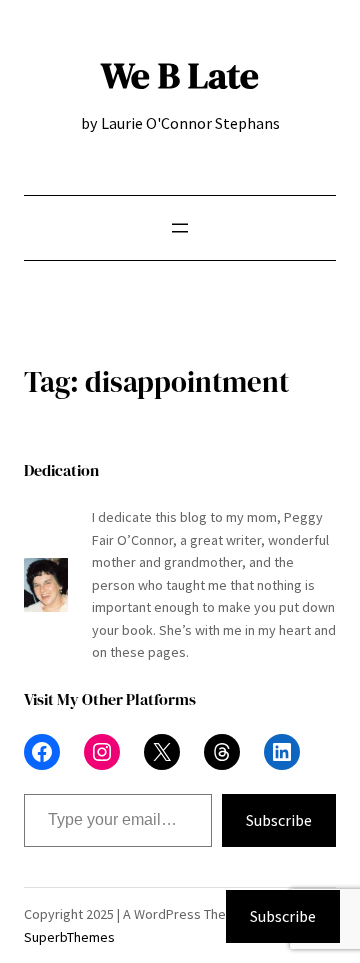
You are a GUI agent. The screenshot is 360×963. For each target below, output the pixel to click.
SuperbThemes (69, 937)
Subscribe (279, 820)
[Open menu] (180, 228)
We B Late (180, 75)
